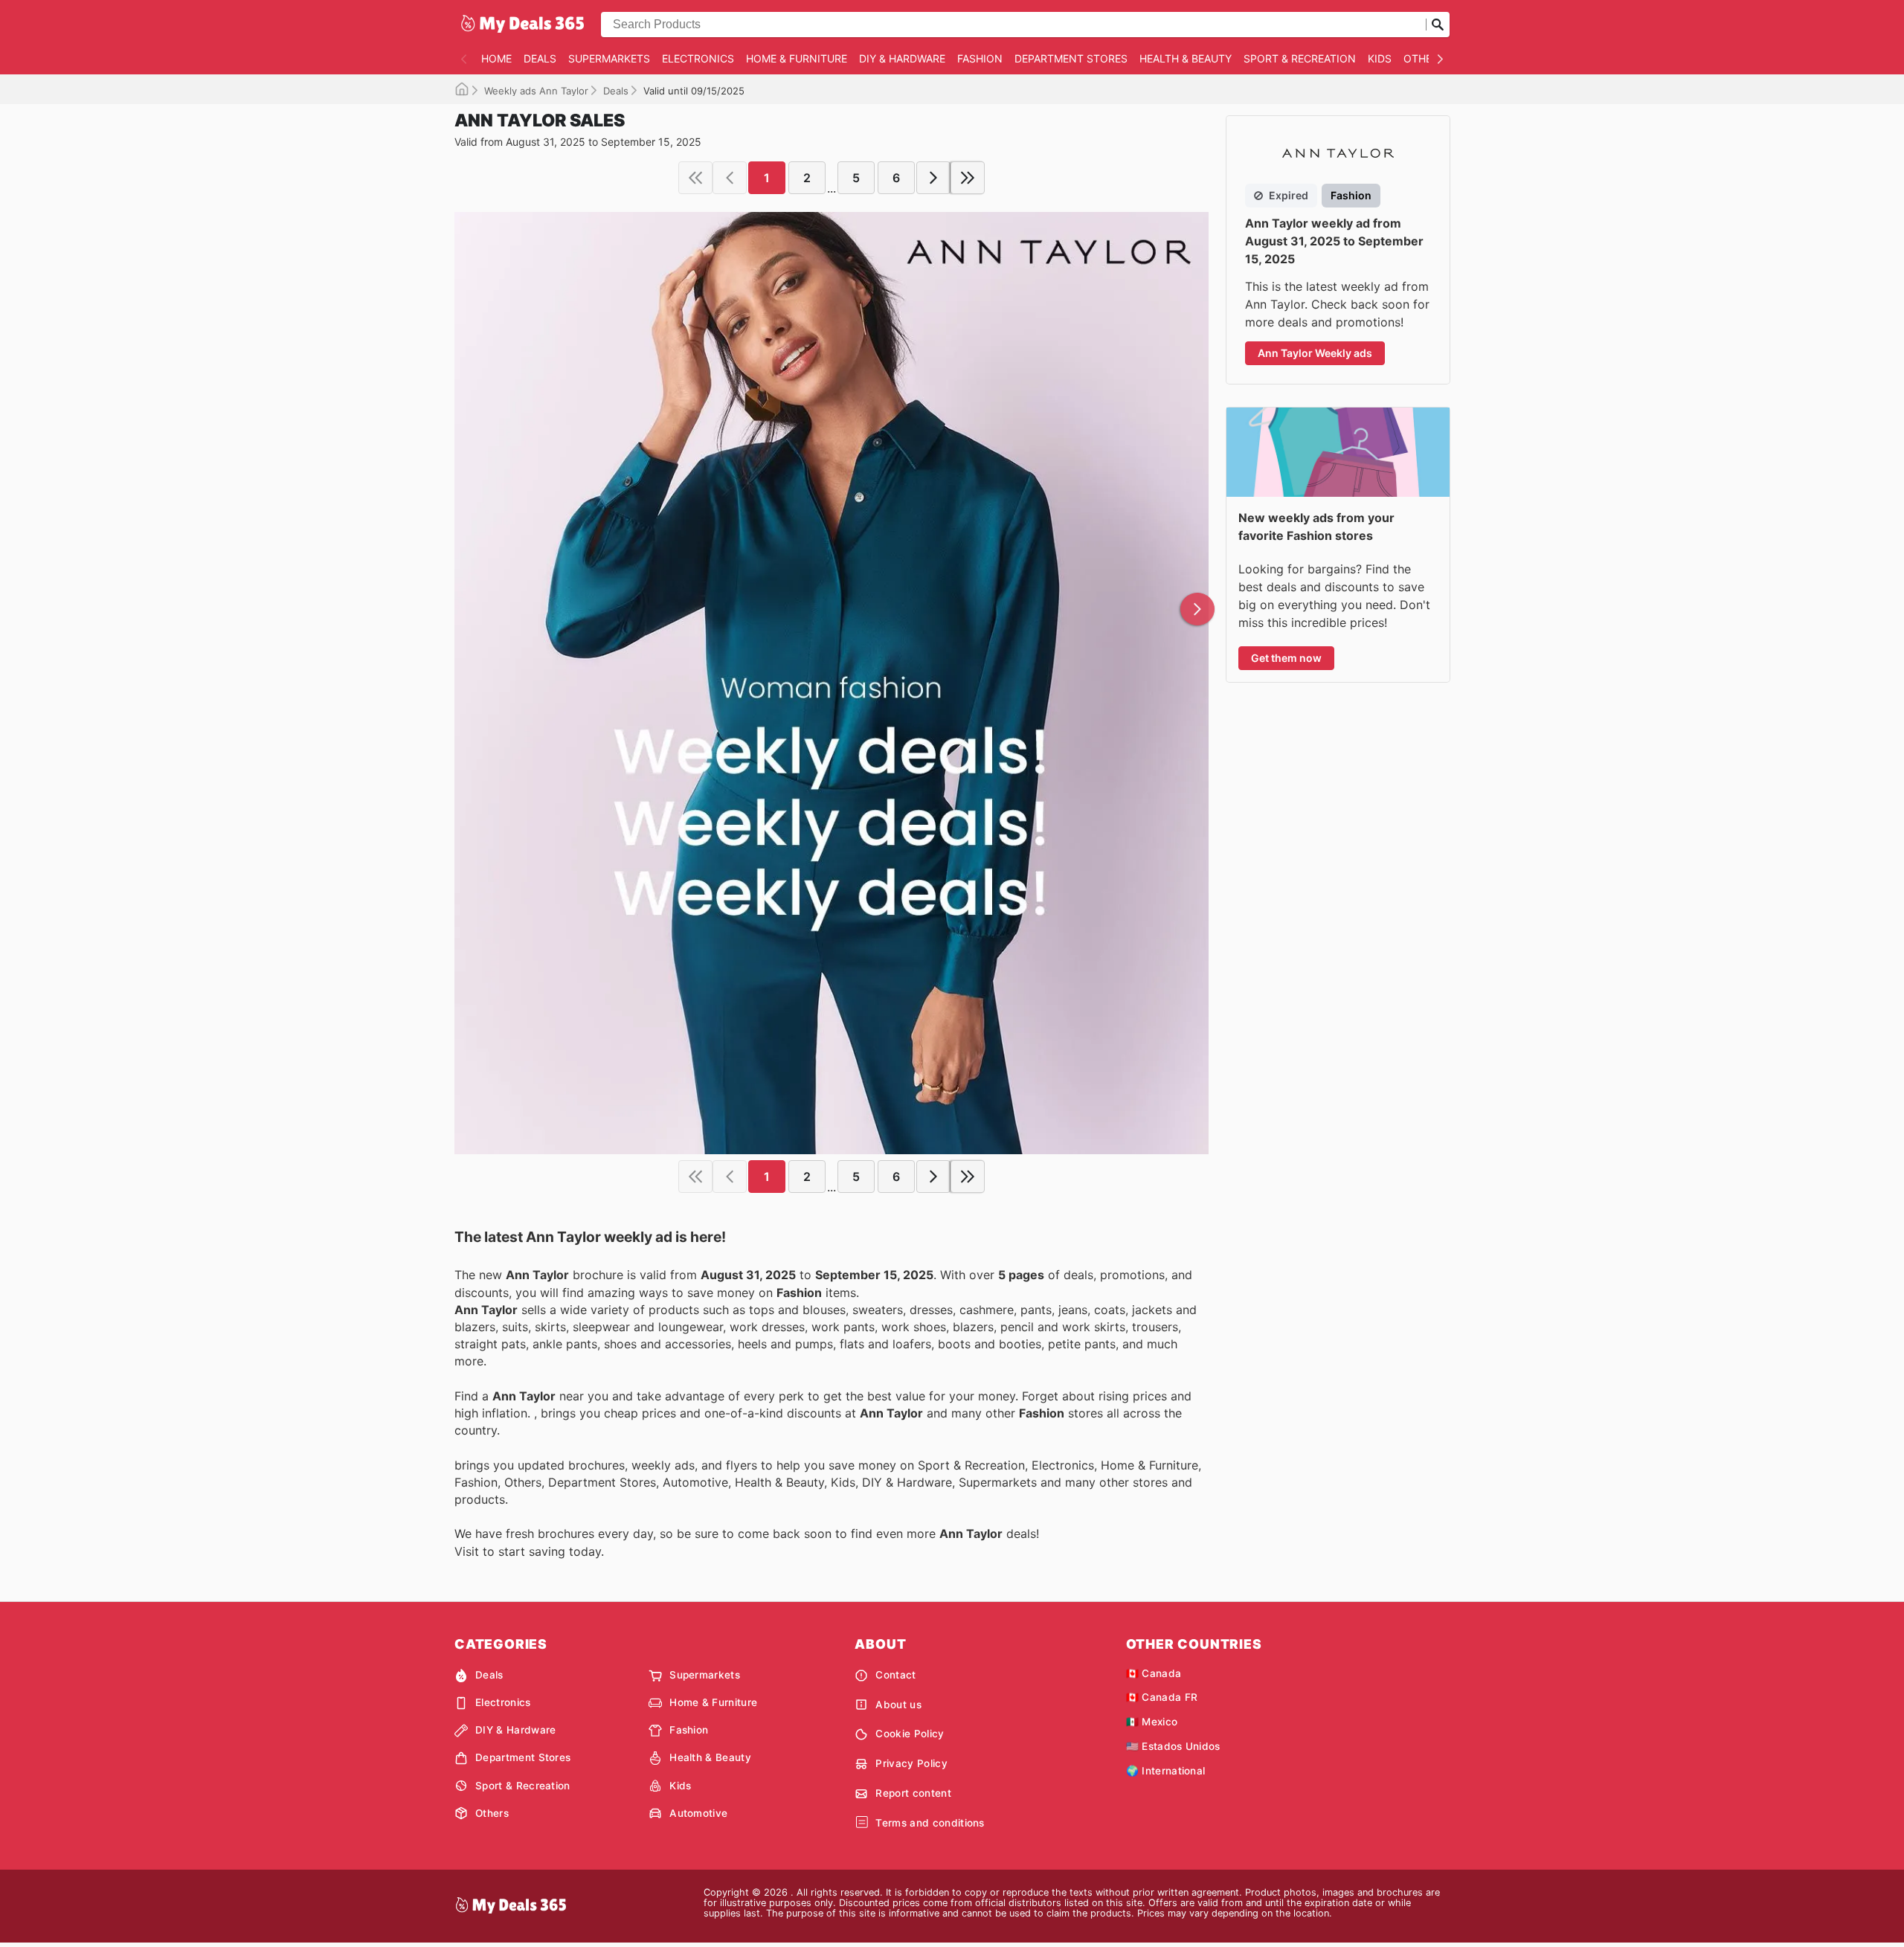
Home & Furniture (797, 58)
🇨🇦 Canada (1154, 1673)
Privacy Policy (911, 1763)
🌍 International (1166, 1771)
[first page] (695, 178)
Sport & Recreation (1300, 58)
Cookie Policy (910, 1734)
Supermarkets (609, 58)
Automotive (698, 1813)
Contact (895, 1675)
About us (898, 1705)
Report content (913, 1793)
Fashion (980, 58)
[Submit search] (1438, 25)
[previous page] (730, 178)
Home (496, 58)
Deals (540, 58)
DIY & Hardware (902, 58)
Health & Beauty (1186, 58)
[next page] (933, 178)
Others (1424, 58)
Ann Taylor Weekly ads (1315, 353)
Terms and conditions (930, 1823)
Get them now (1286, 658)
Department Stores (1071, 58)
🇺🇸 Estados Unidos (1173, 1746)
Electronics (698, 58)
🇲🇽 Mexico (1152, 1722)
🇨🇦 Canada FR (1162, 1697)
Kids (1380, 58)
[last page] (968, 178)
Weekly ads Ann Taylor (536, 91)
